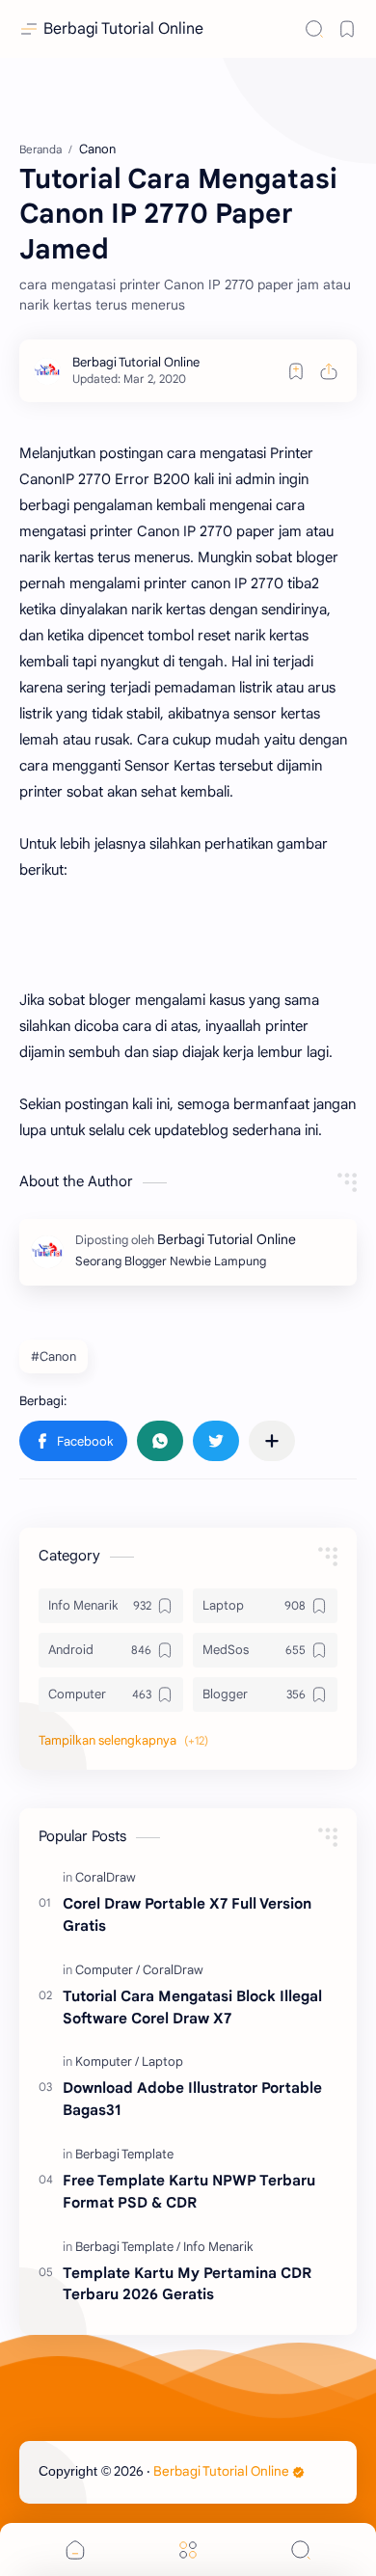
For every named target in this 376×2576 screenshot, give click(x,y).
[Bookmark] (347, 29)
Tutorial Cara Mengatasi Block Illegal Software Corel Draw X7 (192, 2007)
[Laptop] (162, 2061)
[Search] (314, 29)
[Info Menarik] (218, 2247)
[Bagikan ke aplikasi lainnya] (272, 1441)
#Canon (54, 1356)
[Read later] (296, 371)
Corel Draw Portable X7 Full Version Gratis (187, 1914)
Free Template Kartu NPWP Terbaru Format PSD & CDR (189, 2191)
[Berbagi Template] (124, 2154)
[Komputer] (107, 2061)
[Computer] (107, 1970)
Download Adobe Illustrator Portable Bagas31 (192, 2099)
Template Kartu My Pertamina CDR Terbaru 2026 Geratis (187, 2284)
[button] (73, 1441)
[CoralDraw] (106, 1877)
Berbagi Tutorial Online (123, 29)
